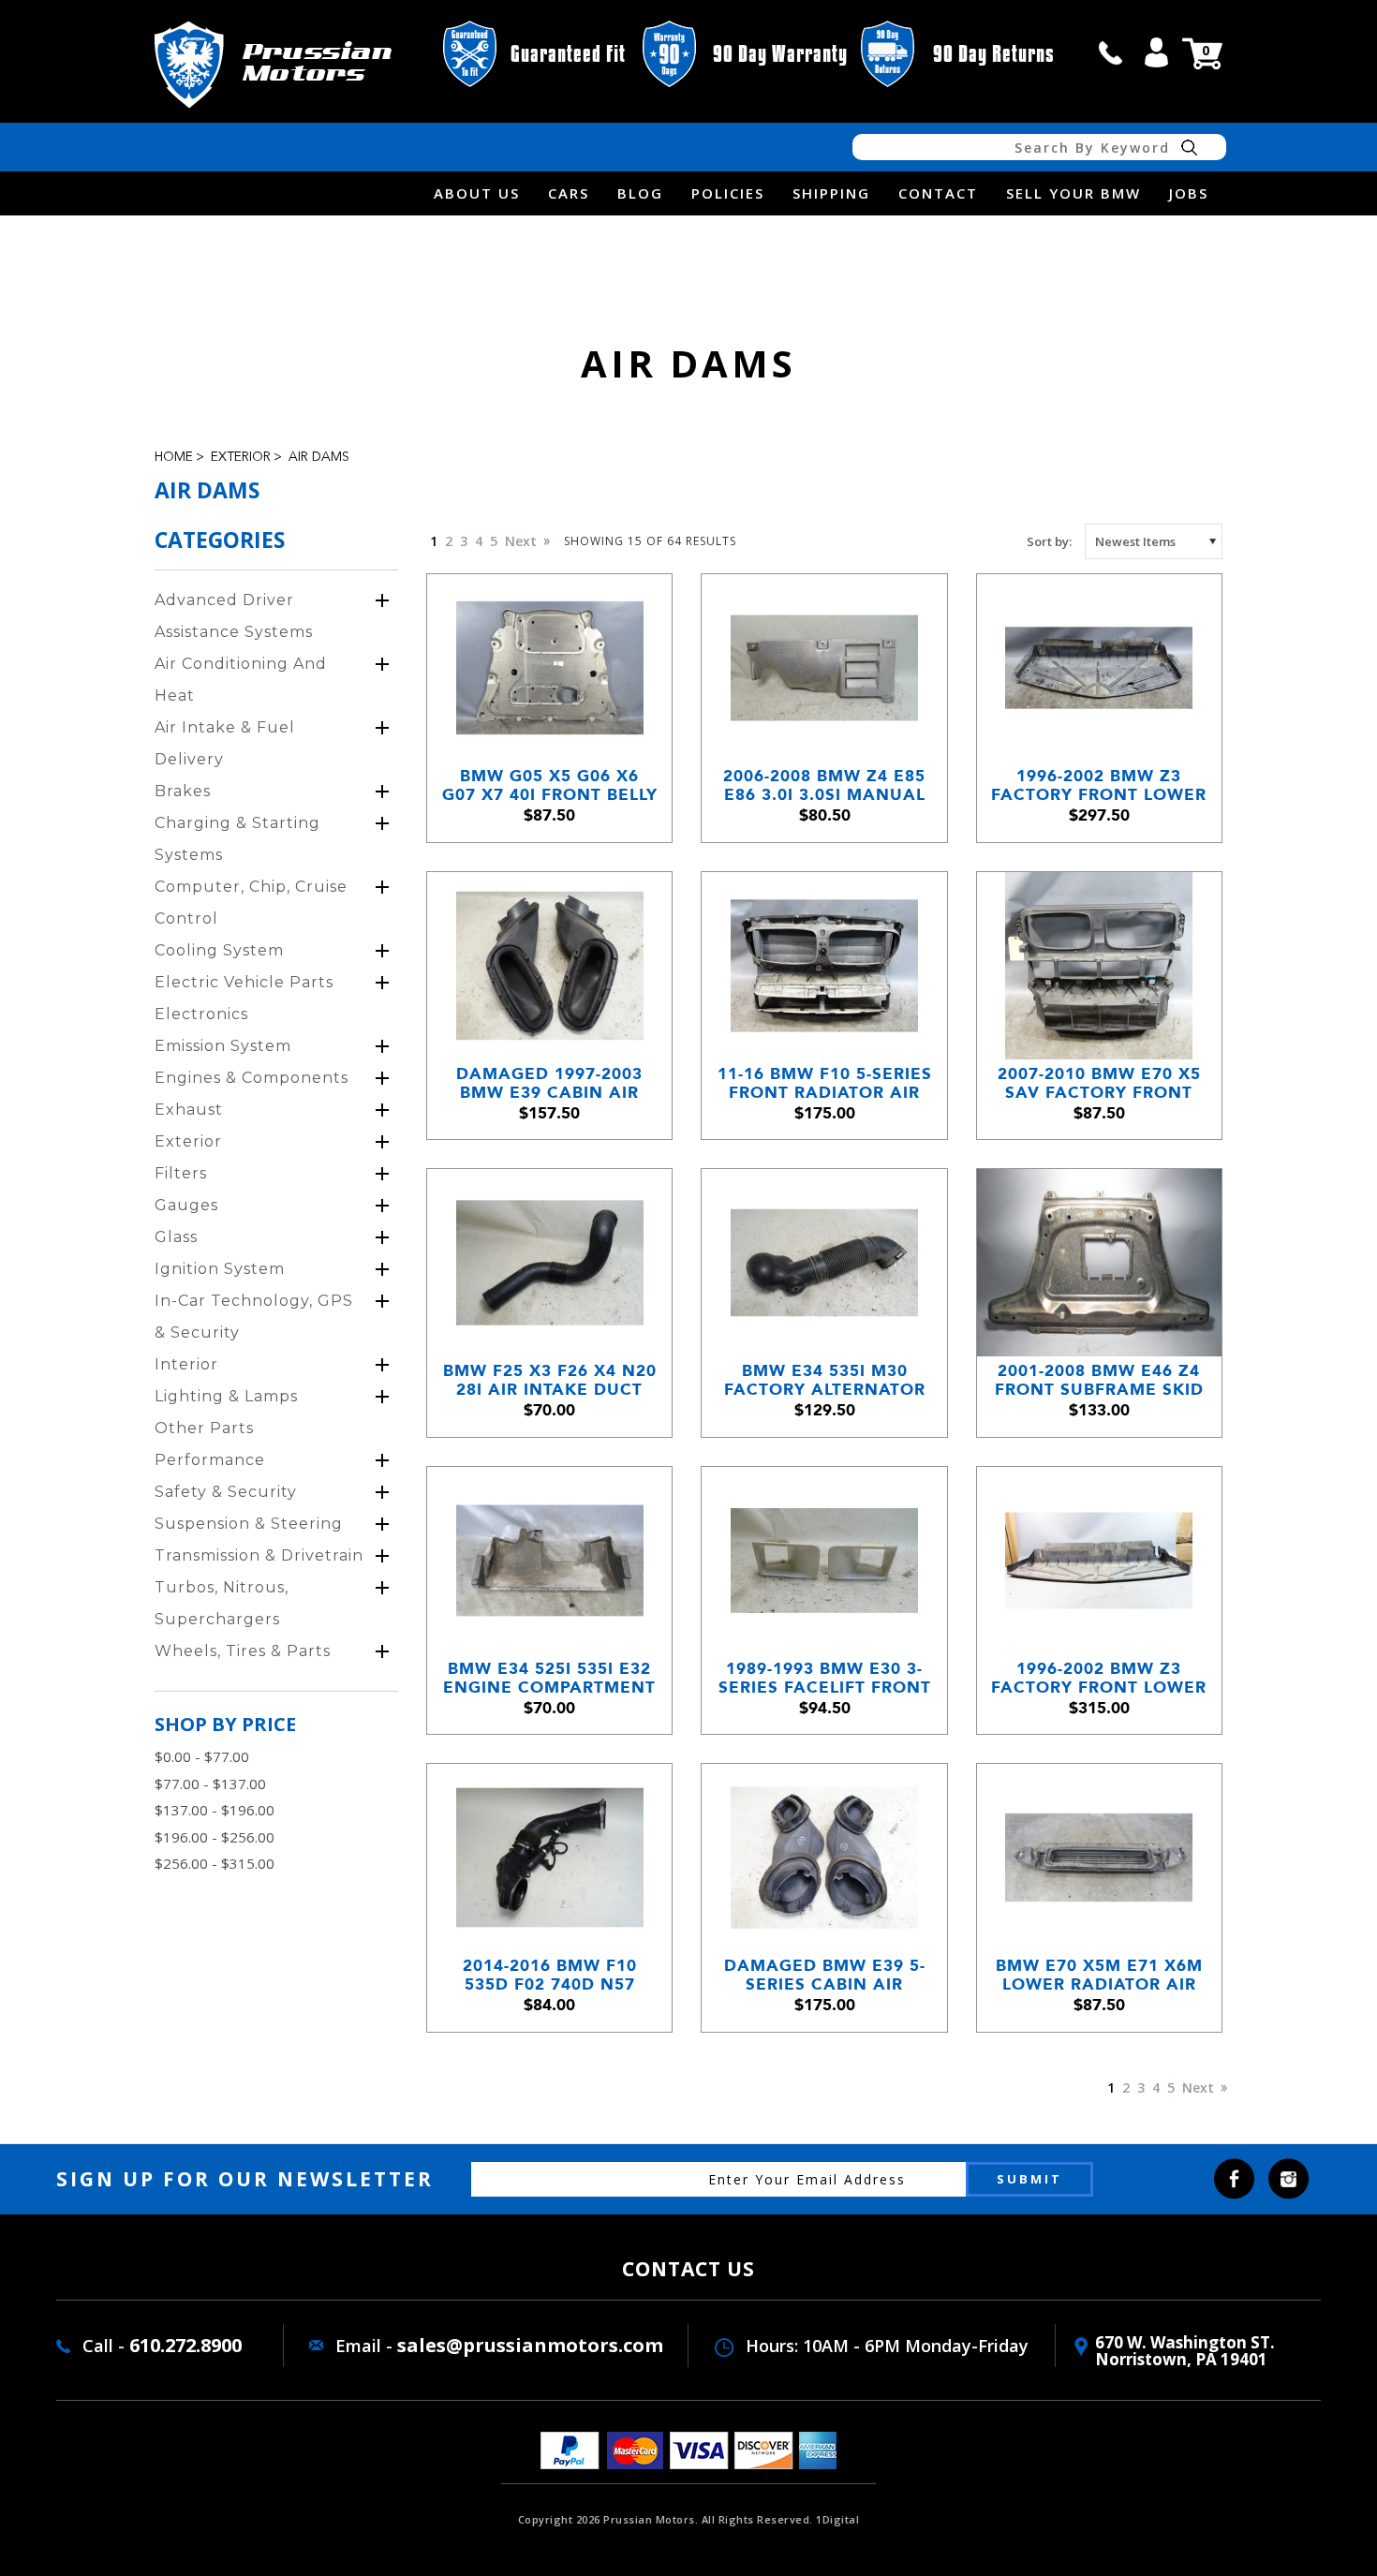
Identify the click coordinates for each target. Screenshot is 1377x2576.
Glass (176, 1237)
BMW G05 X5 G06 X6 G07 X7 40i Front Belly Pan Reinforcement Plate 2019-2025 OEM (550, 785)
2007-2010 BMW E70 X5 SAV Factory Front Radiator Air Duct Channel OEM (1099, 1083)
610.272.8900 (185, 2345)
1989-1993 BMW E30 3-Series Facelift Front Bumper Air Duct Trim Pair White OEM (825, 1678)
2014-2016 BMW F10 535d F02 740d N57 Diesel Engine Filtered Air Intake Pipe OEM (549, 1975)
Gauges (186, 1205)
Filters (181, 1173)
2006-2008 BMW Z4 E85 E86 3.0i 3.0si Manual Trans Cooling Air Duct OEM (824, 785)
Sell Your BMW (1073, 193)
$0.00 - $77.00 (202, 1756)
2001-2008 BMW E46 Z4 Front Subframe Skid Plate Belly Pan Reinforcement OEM (1099, 1380)
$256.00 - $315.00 (215, 1863)
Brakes (183, 791)
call (1111, 52)
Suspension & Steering (249, 1524)
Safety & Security (226, 1492)
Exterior (241, 457)
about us (477, 193)
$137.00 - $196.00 (215, 1810)
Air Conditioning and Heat (241, 680)
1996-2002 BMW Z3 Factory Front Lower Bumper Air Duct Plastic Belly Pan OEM (1099, 785)
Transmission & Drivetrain (259, 1555)
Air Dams (319, 457)
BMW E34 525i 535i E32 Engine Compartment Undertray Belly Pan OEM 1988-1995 (549, 1678)
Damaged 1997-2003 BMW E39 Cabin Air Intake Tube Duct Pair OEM (550, 1083)
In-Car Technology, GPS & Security (254, 1317)
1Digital (837, 2519)
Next (523, 541)
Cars (569, 193)
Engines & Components (252, 1078)
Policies (728, 193)
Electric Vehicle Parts (244, 982)
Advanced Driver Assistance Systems (234, 616)
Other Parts (204, 1428)
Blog (640, 193)
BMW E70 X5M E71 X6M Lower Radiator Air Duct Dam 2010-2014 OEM (1099, 1975)
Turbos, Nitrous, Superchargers (222, 1603)
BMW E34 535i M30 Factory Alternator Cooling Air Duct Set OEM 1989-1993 (824, 1380)
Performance (210, 1460)
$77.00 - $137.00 (210, 1784)
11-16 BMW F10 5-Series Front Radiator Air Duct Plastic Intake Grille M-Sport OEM (825, 1083)
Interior (186, 1364)
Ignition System (220, 1269)
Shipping (831, 193)
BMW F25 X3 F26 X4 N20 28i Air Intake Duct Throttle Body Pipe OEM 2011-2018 (550, 1380)
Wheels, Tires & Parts (243, 1651)
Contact (938, 193)
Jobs (1189, 193)
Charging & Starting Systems (237, 839)
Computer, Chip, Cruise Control (251, 903)
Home (174, 457)
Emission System (223, 1046)
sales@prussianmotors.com (530, 2345)
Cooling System (219, 950)
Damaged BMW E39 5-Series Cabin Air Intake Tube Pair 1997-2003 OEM (824, 1975)
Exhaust (189, 1110)
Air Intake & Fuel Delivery (225, 743)
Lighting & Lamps (226, 1396)
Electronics (201, 1014)
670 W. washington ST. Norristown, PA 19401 (1185, 2351)
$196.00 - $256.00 (215, 1837)
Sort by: (1049, 541)
